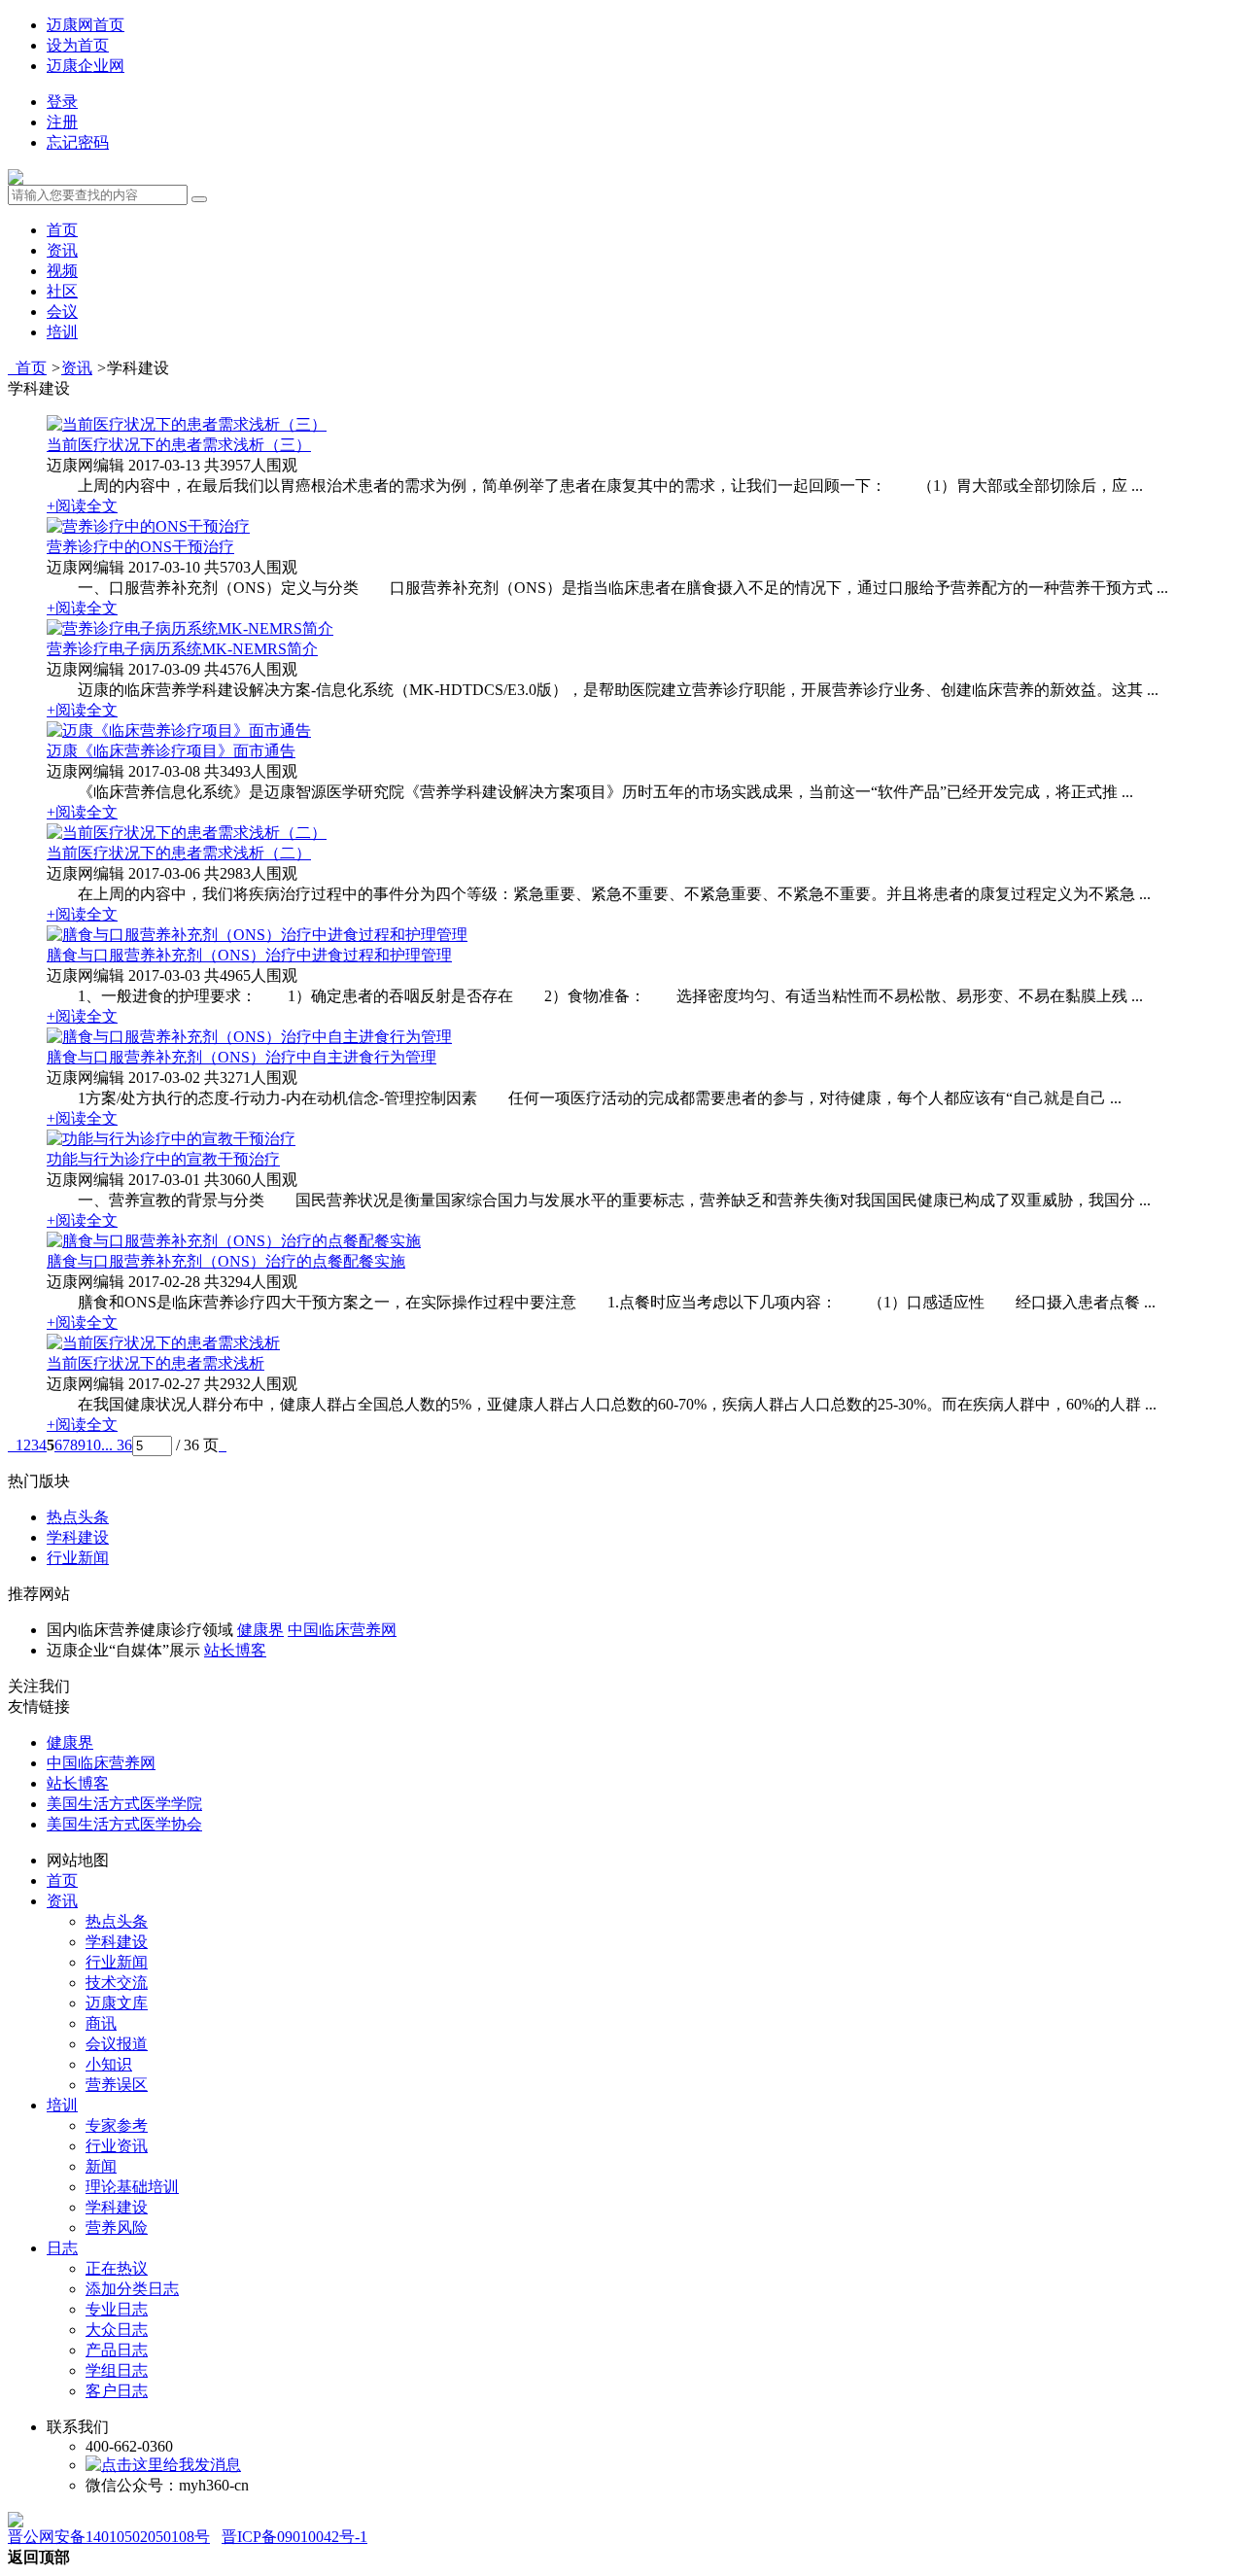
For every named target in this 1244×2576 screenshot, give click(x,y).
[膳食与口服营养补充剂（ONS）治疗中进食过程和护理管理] (257, 935)
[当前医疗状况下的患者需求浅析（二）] (187, 833)
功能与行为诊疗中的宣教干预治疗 (163, 1159)
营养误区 (117, 2085)
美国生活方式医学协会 (124, 1824)
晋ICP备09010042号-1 (294, 2537)
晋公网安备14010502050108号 (109, 2537)
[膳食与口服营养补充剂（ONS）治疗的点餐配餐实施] (234, 1241)
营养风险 (117, 2228)
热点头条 (78, 1517)
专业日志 (117, 2309)
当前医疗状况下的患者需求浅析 (155, 1363)
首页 (62, 230)
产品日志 (117, 2350)
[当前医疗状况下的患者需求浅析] (163, 1343)
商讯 (101, 2023)
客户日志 (117, 2391)
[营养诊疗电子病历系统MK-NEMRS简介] (190, 628)
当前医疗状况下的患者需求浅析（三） (179, 445)
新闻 (101, 2166)
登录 (62, 102)
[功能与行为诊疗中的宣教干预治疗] (171, 1139)
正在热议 (117, 2268)
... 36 (117, 1445)
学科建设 (78, 1537)
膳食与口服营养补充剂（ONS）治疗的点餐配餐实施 (226, 1261)
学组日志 (117, 2370)
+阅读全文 (82, 506)
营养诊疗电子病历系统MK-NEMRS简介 (182, 649)
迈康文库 (117, 2003)
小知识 (109, 2064)
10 (93, 1445)
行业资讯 (117, 2146)
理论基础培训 (132, 2187)
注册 (62, 122)
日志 (62, 2248)
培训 (62, 332)
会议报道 (117, 2044)
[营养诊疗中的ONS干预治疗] (148, 526)
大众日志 (117, 2330)
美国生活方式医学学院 (124, 1804)
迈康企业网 (86, 66)
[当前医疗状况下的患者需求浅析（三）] (187, 424)
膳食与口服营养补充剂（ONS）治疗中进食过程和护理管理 (249, 955)
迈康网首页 (86, 25)
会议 (62, 312)
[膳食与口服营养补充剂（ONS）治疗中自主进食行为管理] (249, 1037)
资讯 (62, 250)
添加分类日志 (132, 2289)
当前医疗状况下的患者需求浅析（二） (179, 853)
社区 (62, 291)
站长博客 (235, 1650)
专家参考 (117, 2125)
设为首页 (78, 45)
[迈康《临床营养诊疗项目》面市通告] (179, 731)
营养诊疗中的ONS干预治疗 (140, 547)
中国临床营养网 (342, 1630)
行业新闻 (78, 1558)
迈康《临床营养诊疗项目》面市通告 (171, 751)
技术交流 (117, 1983)
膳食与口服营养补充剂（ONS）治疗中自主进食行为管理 (242, 1057)
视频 (62, 271)
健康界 (260, 1630)
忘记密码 (78, 142)
